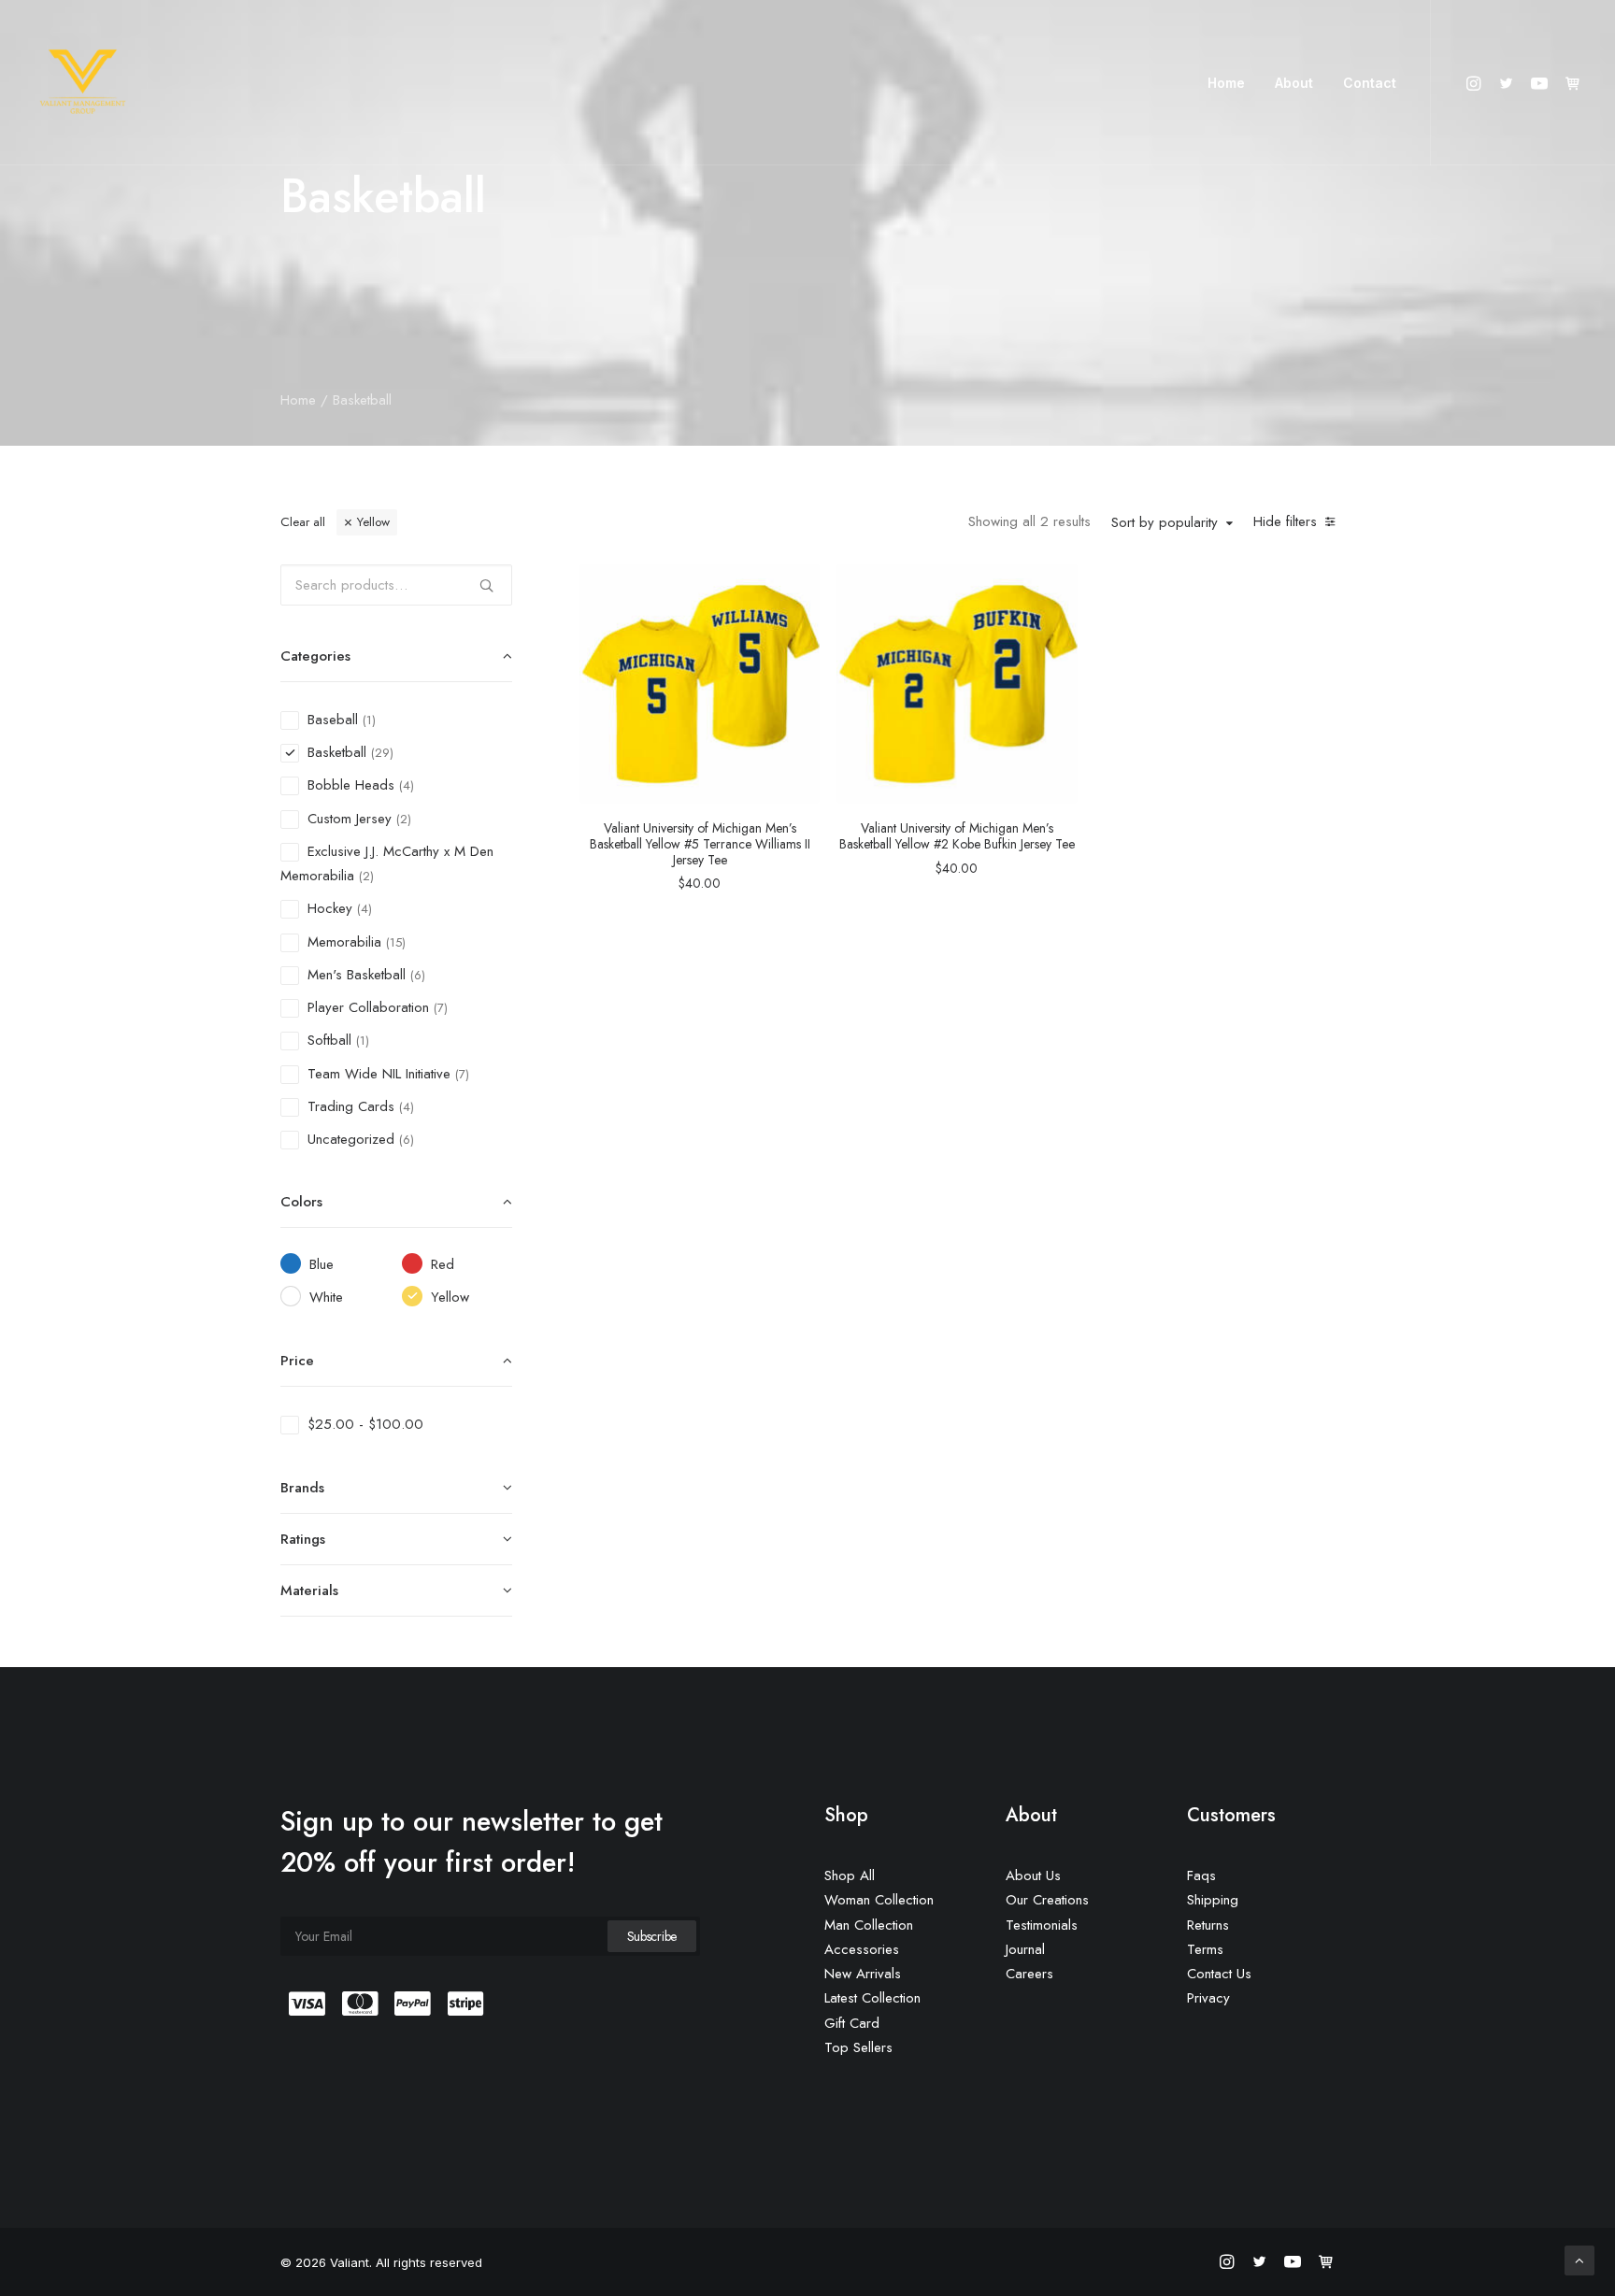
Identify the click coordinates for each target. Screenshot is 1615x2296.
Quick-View (798, 585)
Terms (1205, 1949)
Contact (1370, 83)
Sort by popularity (1165, 523)
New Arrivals (863, 1974)
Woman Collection (879, 1900)
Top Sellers (858, 2047)
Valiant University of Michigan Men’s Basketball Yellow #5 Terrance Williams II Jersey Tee (700, 844)
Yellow (373, 522)
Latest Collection (872, 1998)
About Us (1033, 1875)
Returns (1208, 1925)
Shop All (850, 1875)
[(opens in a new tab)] (700, 684)
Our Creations (1047, 1900)
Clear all (303, 522)
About (1294, 83)
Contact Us (1219, 1974)
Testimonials (1042, 1925)
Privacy (1208, 1998)
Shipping (1213, 1900)
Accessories (862, 1949)
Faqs (1201, 1875)
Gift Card (852, 2023)
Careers (1029, 1974)
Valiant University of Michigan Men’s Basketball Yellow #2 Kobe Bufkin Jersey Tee (957, 836)
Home (1226, 83)
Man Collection (869, 1925)
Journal (1025, 1949)
